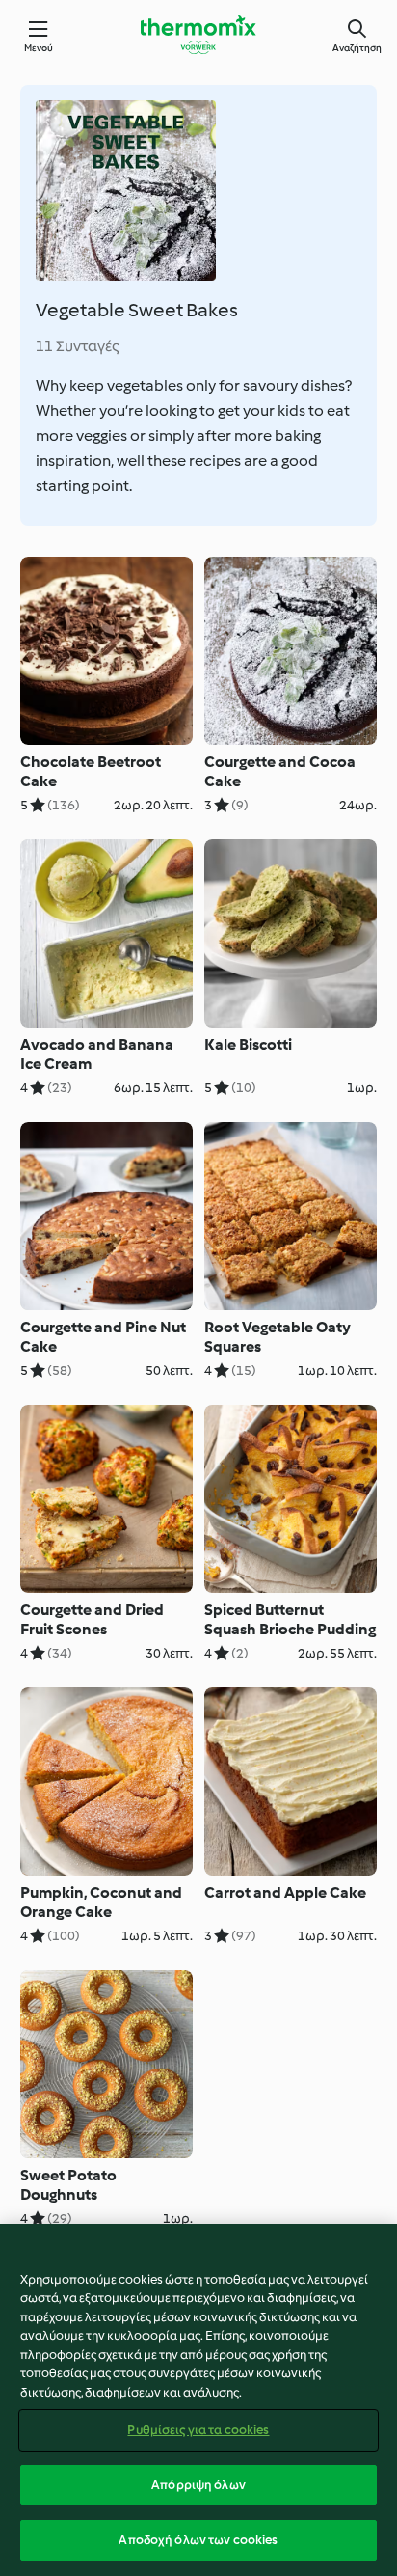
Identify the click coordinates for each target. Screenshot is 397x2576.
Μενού (39, 48)
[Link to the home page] (198, 35)
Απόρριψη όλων (198, 2485)
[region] (198, 2400)
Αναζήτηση (357, 48)
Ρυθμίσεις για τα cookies (198, 2430)
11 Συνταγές (78, 346)
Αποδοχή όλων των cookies (198, 2540)
